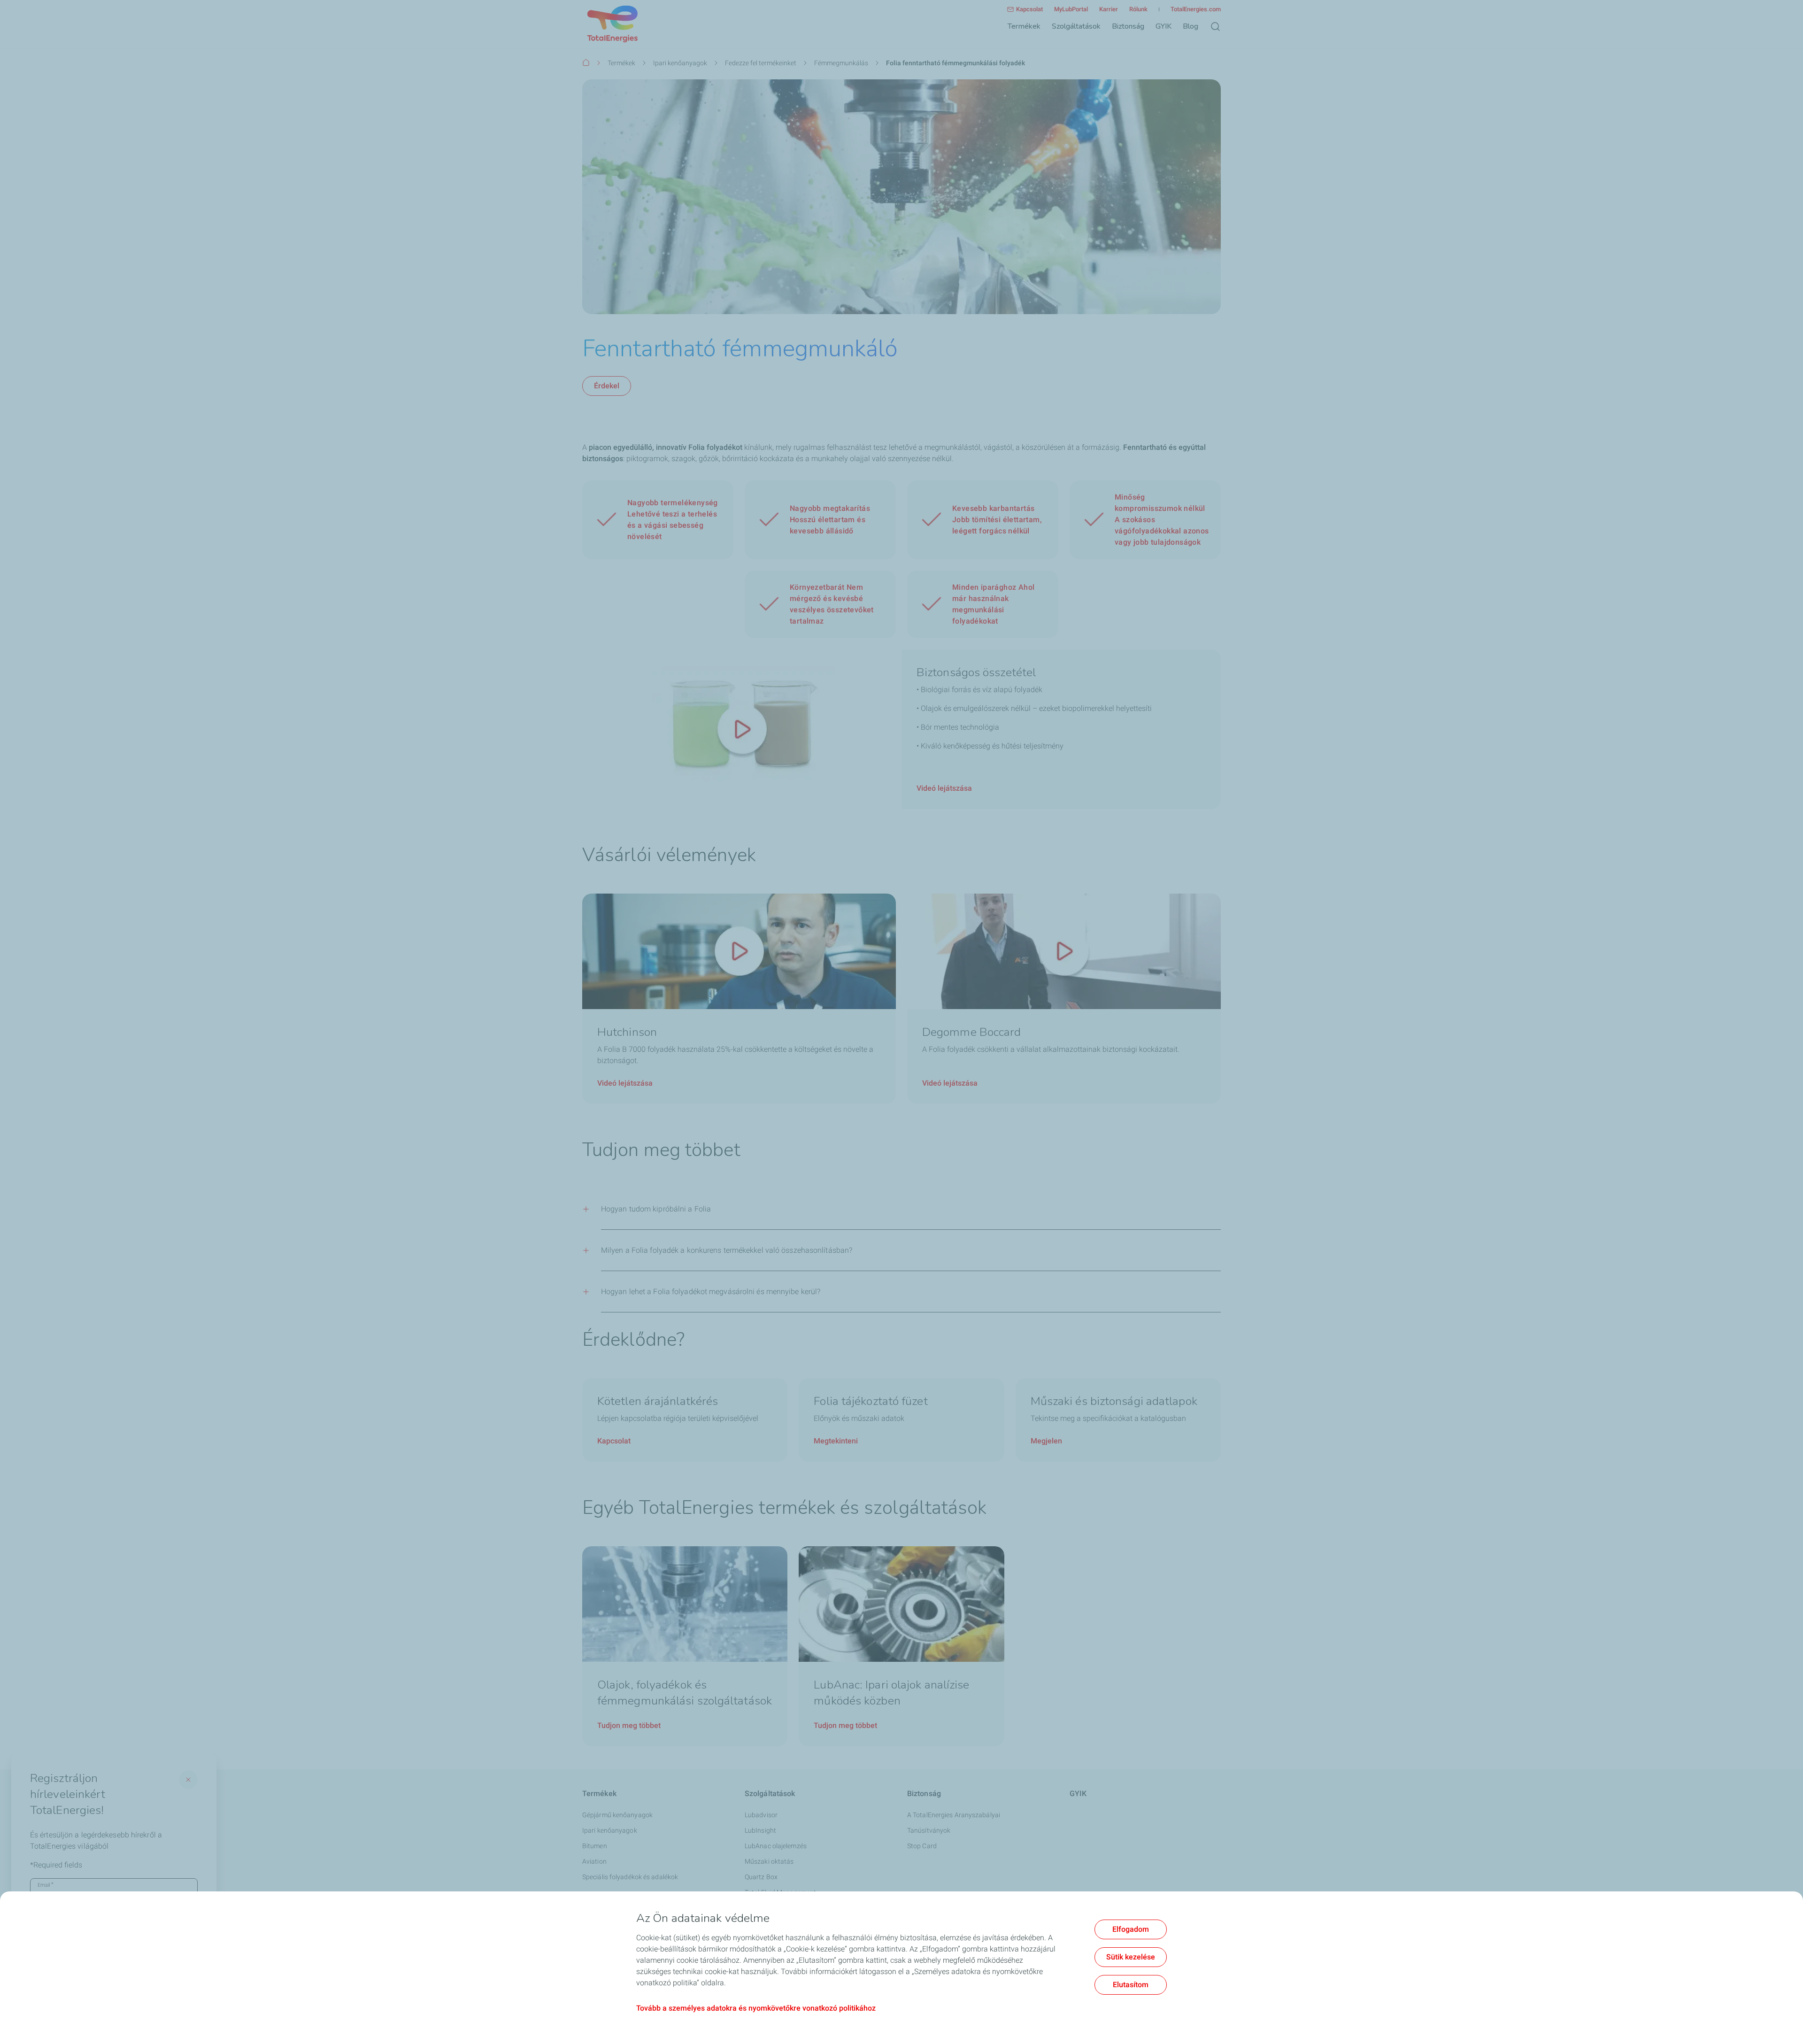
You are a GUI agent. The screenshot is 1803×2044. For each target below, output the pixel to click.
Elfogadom (1131, 1929)
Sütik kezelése (1131, 1957)
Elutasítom (1131, 1985)
